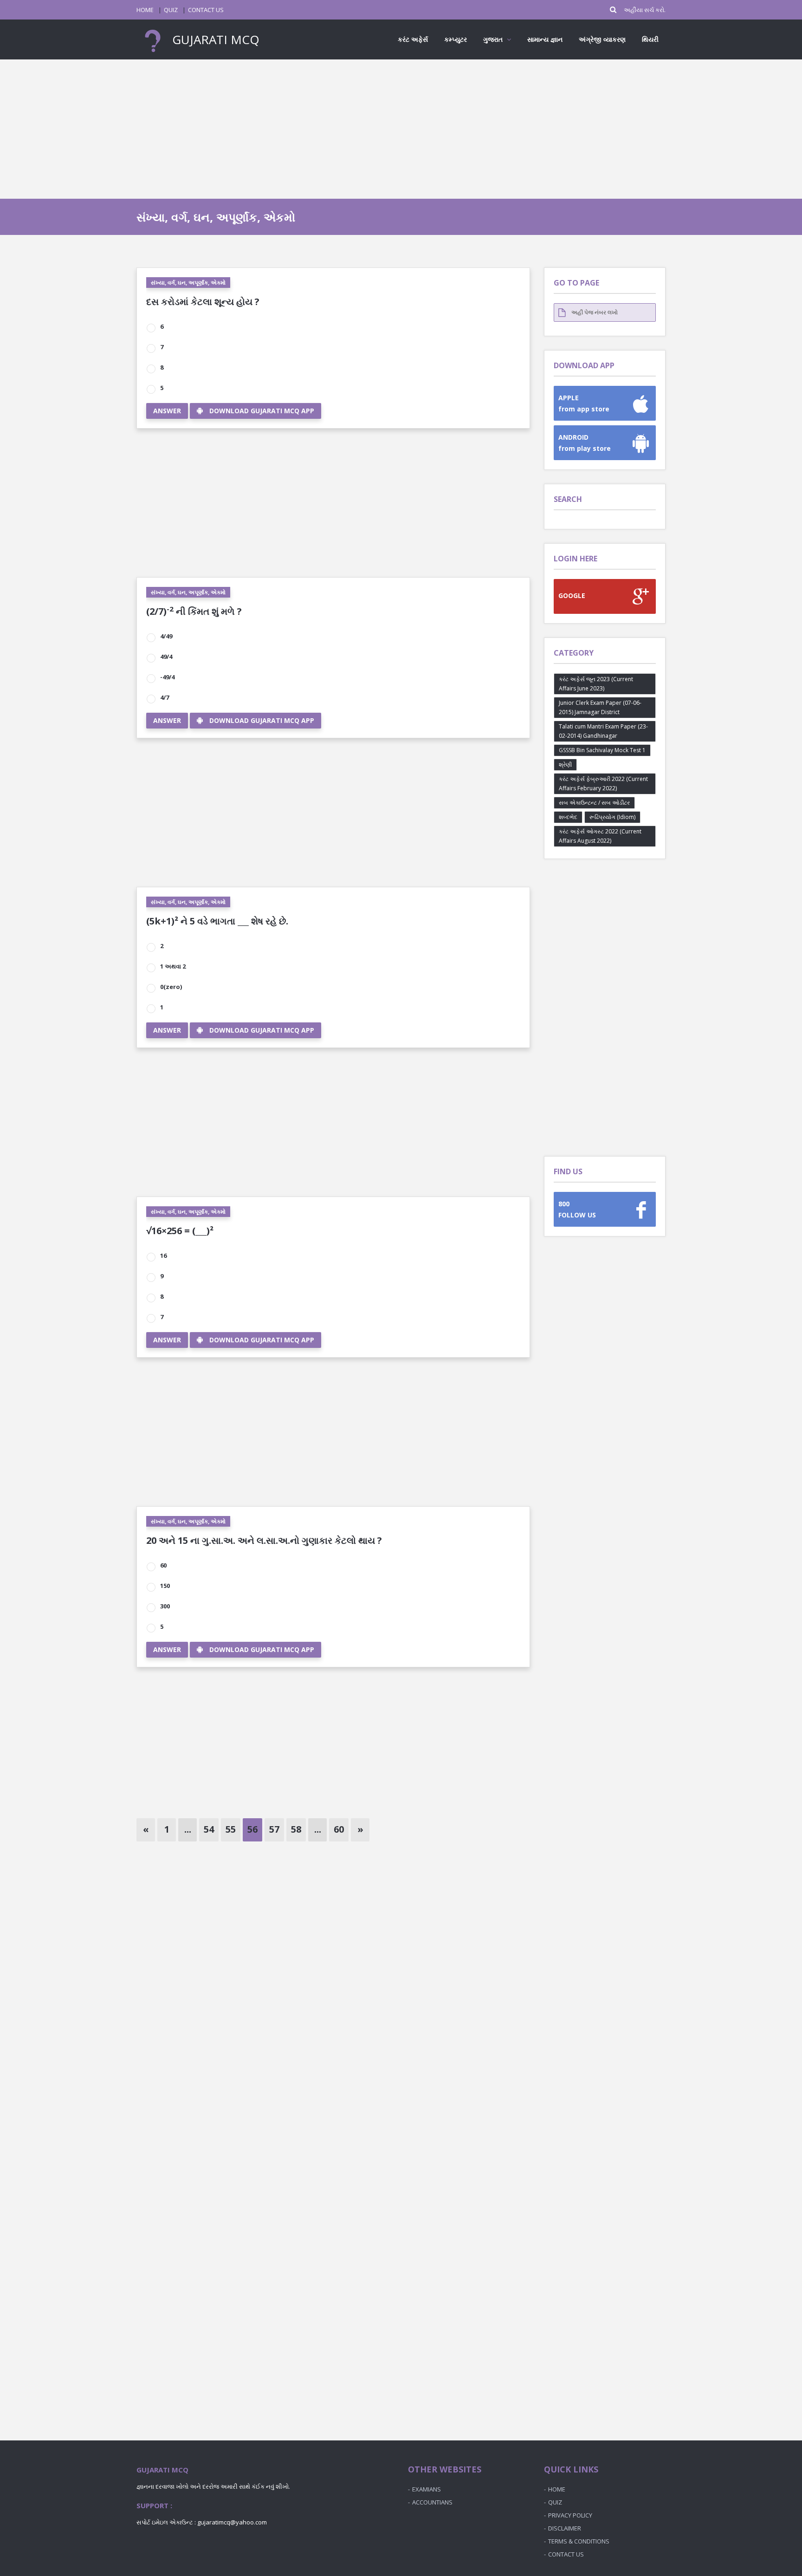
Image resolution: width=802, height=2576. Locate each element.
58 (296, 1829)
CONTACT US (206, 10)
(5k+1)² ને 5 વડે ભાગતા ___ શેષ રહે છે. (217, 921)
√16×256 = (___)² (180, 1231)
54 (209, 1829)
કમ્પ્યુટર (456, 39)
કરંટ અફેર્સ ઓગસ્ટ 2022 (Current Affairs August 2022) (600, 836)
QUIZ (171, 10)
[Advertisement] (401, 129)
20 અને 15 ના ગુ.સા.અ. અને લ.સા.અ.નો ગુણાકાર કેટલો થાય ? (264, 1540)
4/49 (166, 636)
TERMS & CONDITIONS (579, 2541)
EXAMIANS (427, 2489)
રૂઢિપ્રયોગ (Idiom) (612, 817)
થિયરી (650, 39)
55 (231, 1829)
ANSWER (167, 411)
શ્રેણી (565, 764)
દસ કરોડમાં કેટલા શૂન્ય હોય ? (203, 302)
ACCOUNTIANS (432, 2502)
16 (163, 1255)
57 (274, 1829)
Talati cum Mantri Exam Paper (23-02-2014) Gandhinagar (603, 731)
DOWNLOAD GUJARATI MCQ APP (262, 411)
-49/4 (167, 677)
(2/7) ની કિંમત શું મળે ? (194, 611)
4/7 (165, 697)
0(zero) (171, 987)
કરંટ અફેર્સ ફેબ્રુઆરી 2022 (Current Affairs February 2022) (603, 784)
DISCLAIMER (565, 2528)
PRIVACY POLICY (570, 2515)
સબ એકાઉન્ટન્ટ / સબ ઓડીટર (594, 803)
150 (165, 1586)
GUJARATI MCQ (214, 39)
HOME (145, 10)
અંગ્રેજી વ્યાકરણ (602, 39)
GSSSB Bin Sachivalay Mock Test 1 (602, 750)
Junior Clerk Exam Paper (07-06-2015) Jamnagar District (600, 707)
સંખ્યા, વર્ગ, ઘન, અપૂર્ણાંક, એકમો (188, 283)
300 (165, 1606)
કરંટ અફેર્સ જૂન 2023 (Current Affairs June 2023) (596, 684)
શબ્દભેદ (568, 817)
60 (163, 1565)
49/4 (166, 657)
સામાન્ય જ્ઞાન (545, 39)
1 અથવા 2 (173, 966)
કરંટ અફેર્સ (413, 39)
